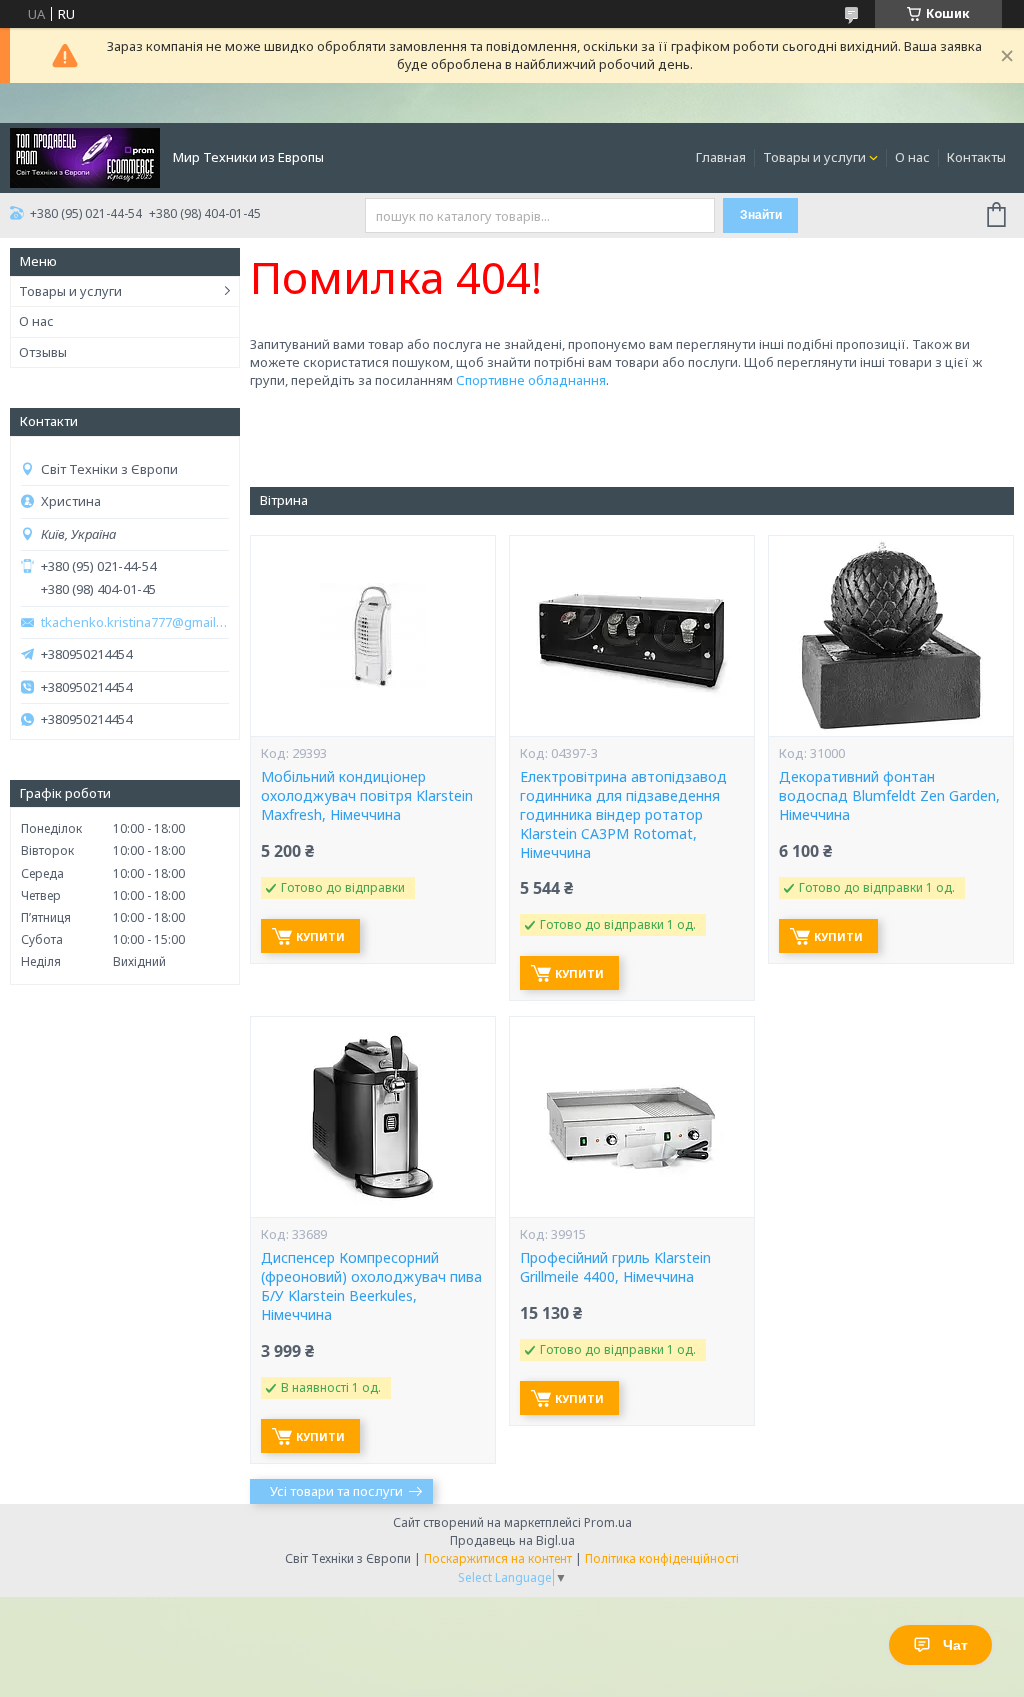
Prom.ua (608, 1522)
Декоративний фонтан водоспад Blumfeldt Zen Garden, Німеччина (889, 796)
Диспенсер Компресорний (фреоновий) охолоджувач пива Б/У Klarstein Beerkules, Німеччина (371, 1286)
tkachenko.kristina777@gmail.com (135, 622)
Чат (955, 1645)
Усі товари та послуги (336, 1491)
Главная (721, 157)
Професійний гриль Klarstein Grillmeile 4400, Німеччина (615, 1267)
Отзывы (43, 352)
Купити (320, 936)
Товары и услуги (814, 157)
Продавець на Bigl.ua (512, 1540)
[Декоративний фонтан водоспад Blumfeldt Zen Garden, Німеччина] (891, 636)
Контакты (976, 157)
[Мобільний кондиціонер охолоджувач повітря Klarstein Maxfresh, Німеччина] (373, 636)
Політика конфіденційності (662, 1558)
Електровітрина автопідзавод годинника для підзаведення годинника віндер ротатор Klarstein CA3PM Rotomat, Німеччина (623, 815)
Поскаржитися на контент (498, 1558)
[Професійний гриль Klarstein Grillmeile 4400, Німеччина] (632, 1117)
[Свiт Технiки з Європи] (85, 157)
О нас (912, 157)
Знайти (761, 215)
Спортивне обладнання (531, 380)
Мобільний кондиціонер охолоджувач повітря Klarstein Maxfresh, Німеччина (367, 796)
